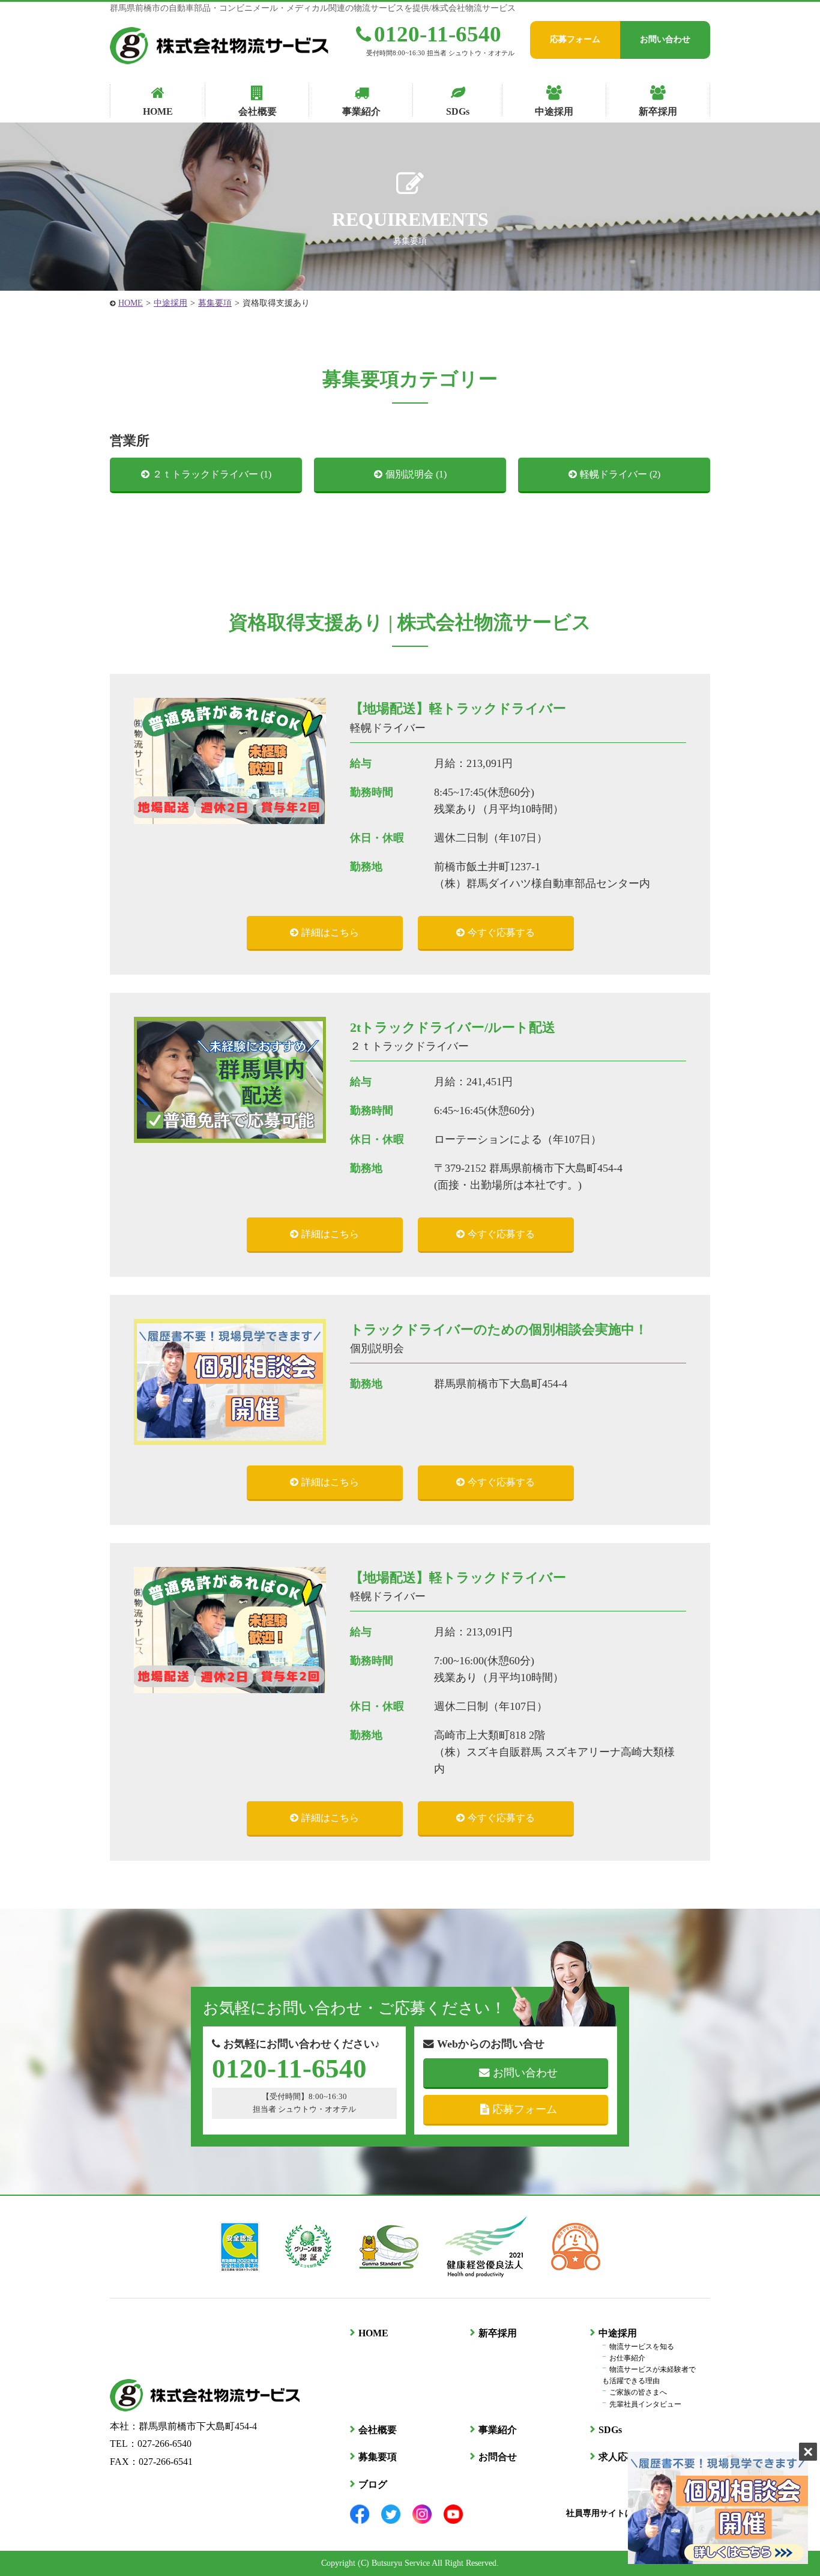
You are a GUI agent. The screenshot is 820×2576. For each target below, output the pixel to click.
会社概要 (378, 2430)
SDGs (610, 2430)
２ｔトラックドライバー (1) (212, 474)
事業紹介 (498, 2430)
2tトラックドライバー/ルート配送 (453, 1027)
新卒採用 (498, 2333)
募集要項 (215, 303)
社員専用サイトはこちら (613, 2513)
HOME (131, 303)
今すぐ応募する (501, 932)
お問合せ (498, 2457)
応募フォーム (575, 39)
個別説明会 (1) (416, 474)
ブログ (373, 2484)
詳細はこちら (330, 932)
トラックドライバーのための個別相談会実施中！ (499, 1329)
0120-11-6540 (438, 34)
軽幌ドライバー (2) (620, 474)
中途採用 (170, 303)
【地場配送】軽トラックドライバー (458, 708)
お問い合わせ (665, 39)
